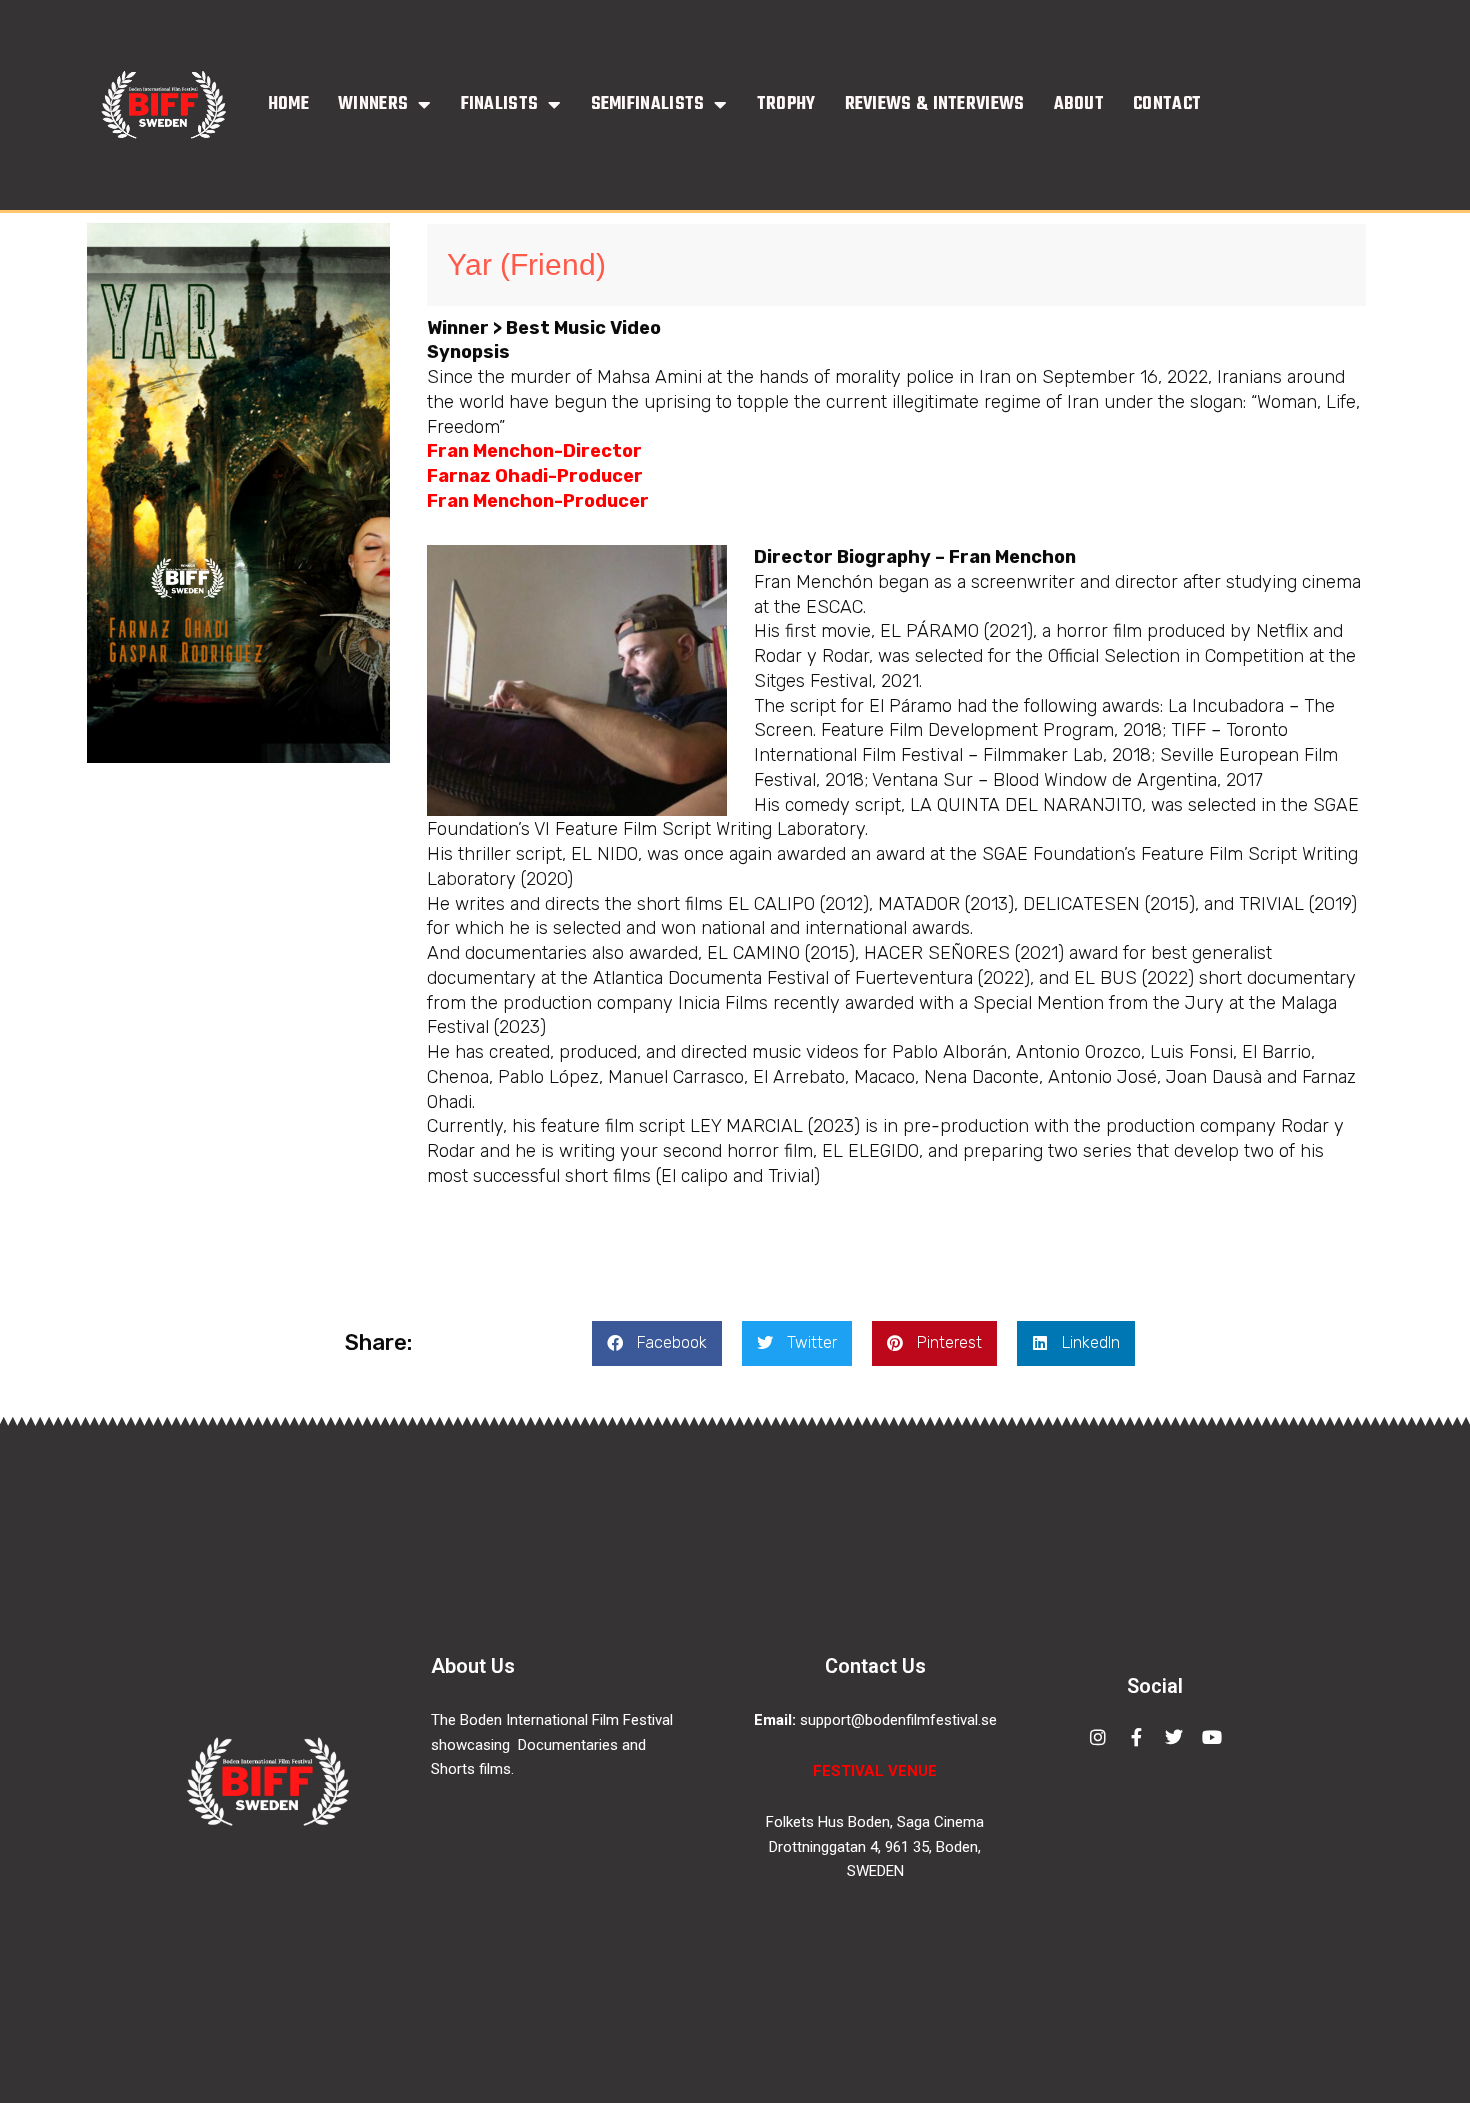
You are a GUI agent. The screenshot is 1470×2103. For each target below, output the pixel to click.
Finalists (500, 105)
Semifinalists (648, 105)
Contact (1167, 105)
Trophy (786, 105)
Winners (373, 105)
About (1079, 105)
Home (288, 105)
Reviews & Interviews (935, 105)
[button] (657, 1343)
